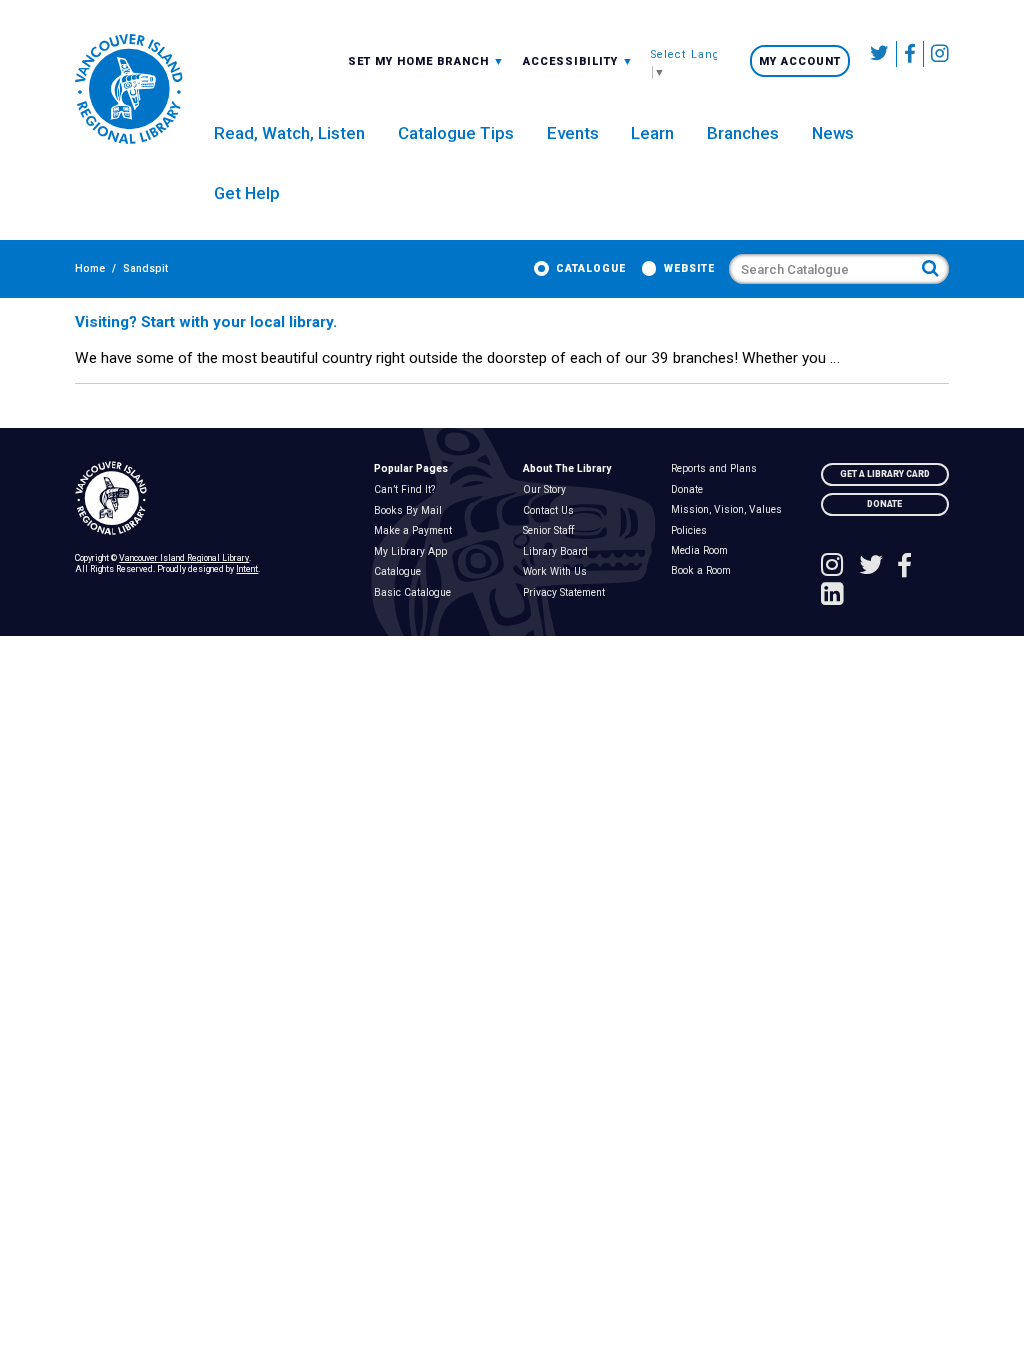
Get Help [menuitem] (247, 193)
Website (689, 268)
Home (90, 268)
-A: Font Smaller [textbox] (578, 60)
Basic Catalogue (416, 593)
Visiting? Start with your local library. (206, 322)
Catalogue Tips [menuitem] (456, 133)
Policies (693, 531)
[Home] (213, 499)
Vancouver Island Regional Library (184, 558)
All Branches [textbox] (395, 60)
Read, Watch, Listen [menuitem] (289, 133)
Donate (691, 490)
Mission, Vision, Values (731, 510)
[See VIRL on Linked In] (832, 596)
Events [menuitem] (573, 133)
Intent (247, 569)
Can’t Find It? (408, 490)
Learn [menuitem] (652, 133)
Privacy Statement (567, 593)
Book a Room (705, 571)
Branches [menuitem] (743, 133)
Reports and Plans (718, 469)
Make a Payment (416, 531)
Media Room (704, 551)
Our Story (548, 490)
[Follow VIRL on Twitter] (880, 54)
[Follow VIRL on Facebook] (910, 54)
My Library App (414, 552)
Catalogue (591, 268)
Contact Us (552, 511)
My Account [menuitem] (800, 61)
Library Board (559, 552)
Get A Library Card (885, 474)
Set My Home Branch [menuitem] (420, 61)
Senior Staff (552, 531)
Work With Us (558, 572)
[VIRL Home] (128, 90)
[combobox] (426, 61)
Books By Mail (411, 511)
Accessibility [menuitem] (578, 61)
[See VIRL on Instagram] (936, 54)
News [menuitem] (833, 133)
